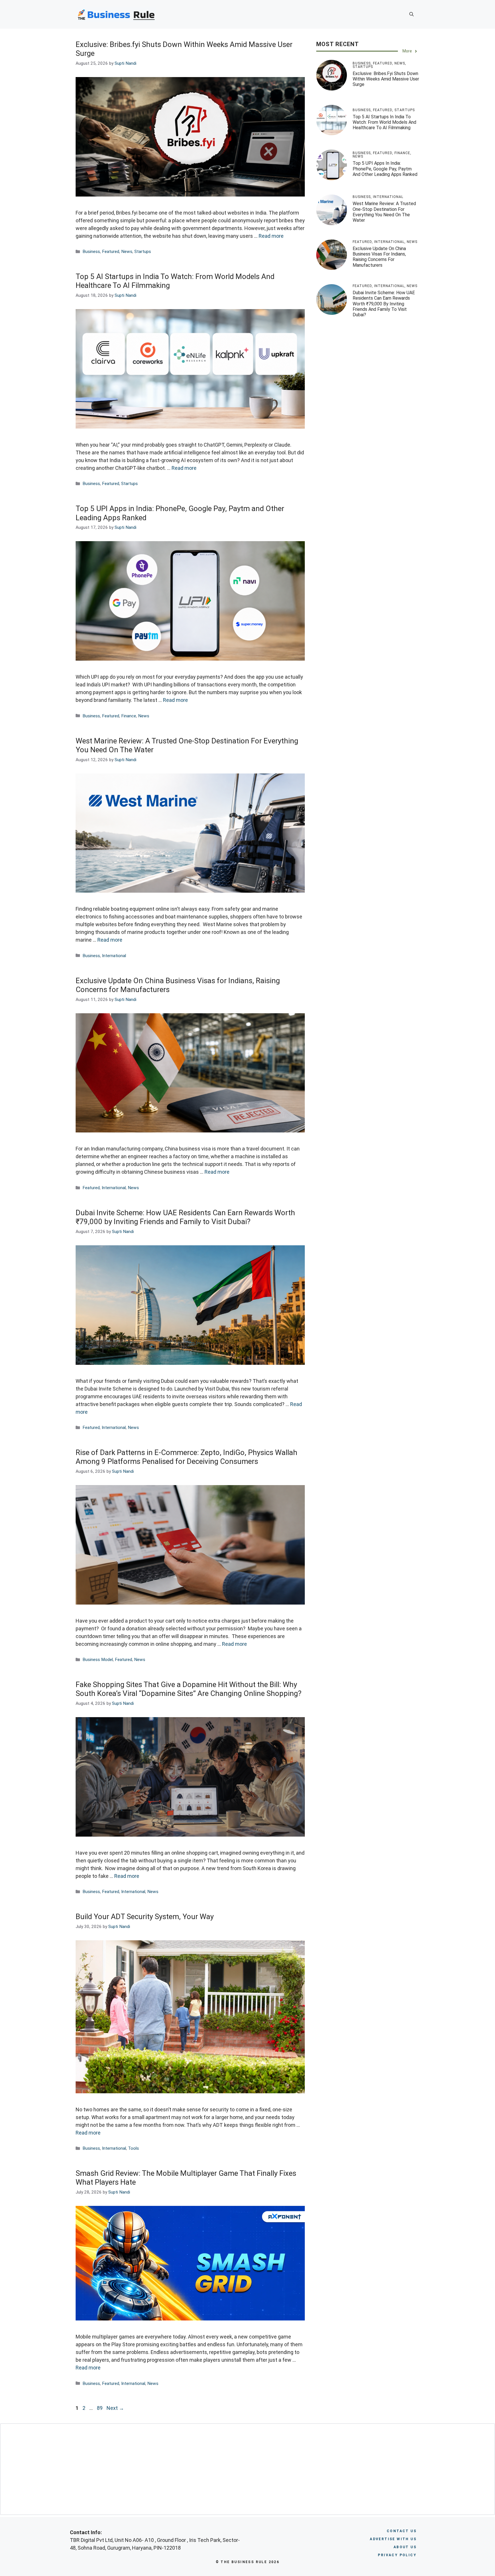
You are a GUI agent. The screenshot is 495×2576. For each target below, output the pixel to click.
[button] (411, 14)
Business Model (98, 1660)
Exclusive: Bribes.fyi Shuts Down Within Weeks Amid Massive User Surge (386, 79)
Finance (129, 716)
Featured (111, 252)
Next (115, 2408)
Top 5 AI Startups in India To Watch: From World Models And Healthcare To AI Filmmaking (384, 122)
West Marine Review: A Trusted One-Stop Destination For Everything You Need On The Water (384, 212)
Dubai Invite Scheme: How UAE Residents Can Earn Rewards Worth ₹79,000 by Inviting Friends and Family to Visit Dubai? (185, 1217)
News (127, 252)
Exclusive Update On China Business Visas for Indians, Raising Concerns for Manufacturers (379, 257)
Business (91, 252)
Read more (271, 236)
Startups (143, 252)
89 (100, 2408)
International (114, 956)
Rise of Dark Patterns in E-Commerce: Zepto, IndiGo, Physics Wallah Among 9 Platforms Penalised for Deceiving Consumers (186, 1457)
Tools (133, 2148)
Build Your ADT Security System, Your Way (145, 1917)
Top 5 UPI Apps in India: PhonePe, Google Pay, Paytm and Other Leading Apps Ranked (385, 169)
